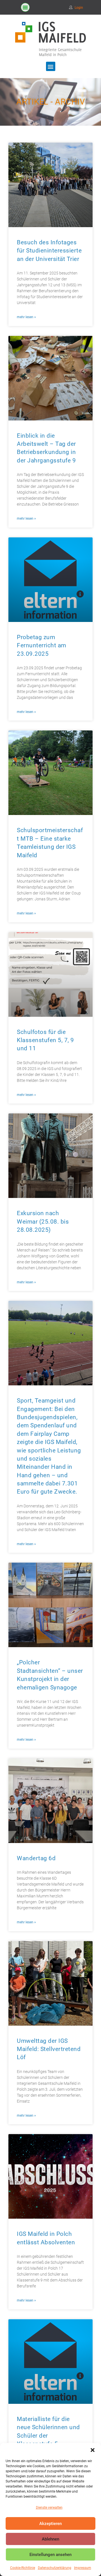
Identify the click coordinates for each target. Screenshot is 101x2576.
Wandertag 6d (36, 1858)
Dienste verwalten (49, 2508)
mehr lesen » (26, 317)
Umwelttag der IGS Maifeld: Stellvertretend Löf (49, 2049)
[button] (93, 2450)
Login (79, 8)
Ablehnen (50, 2539)
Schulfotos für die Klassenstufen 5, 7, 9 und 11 (45, 1040)
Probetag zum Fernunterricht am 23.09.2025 (42, 645)
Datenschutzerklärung (55, 2568)
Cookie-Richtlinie (23, 2568)
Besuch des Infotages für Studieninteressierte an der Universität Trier (49, 251)
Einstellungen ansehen (50, 2555)
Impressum (83, 2568)
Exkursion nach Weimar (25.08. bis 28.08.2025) (43, 1221)
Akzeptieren (50, 2524)
